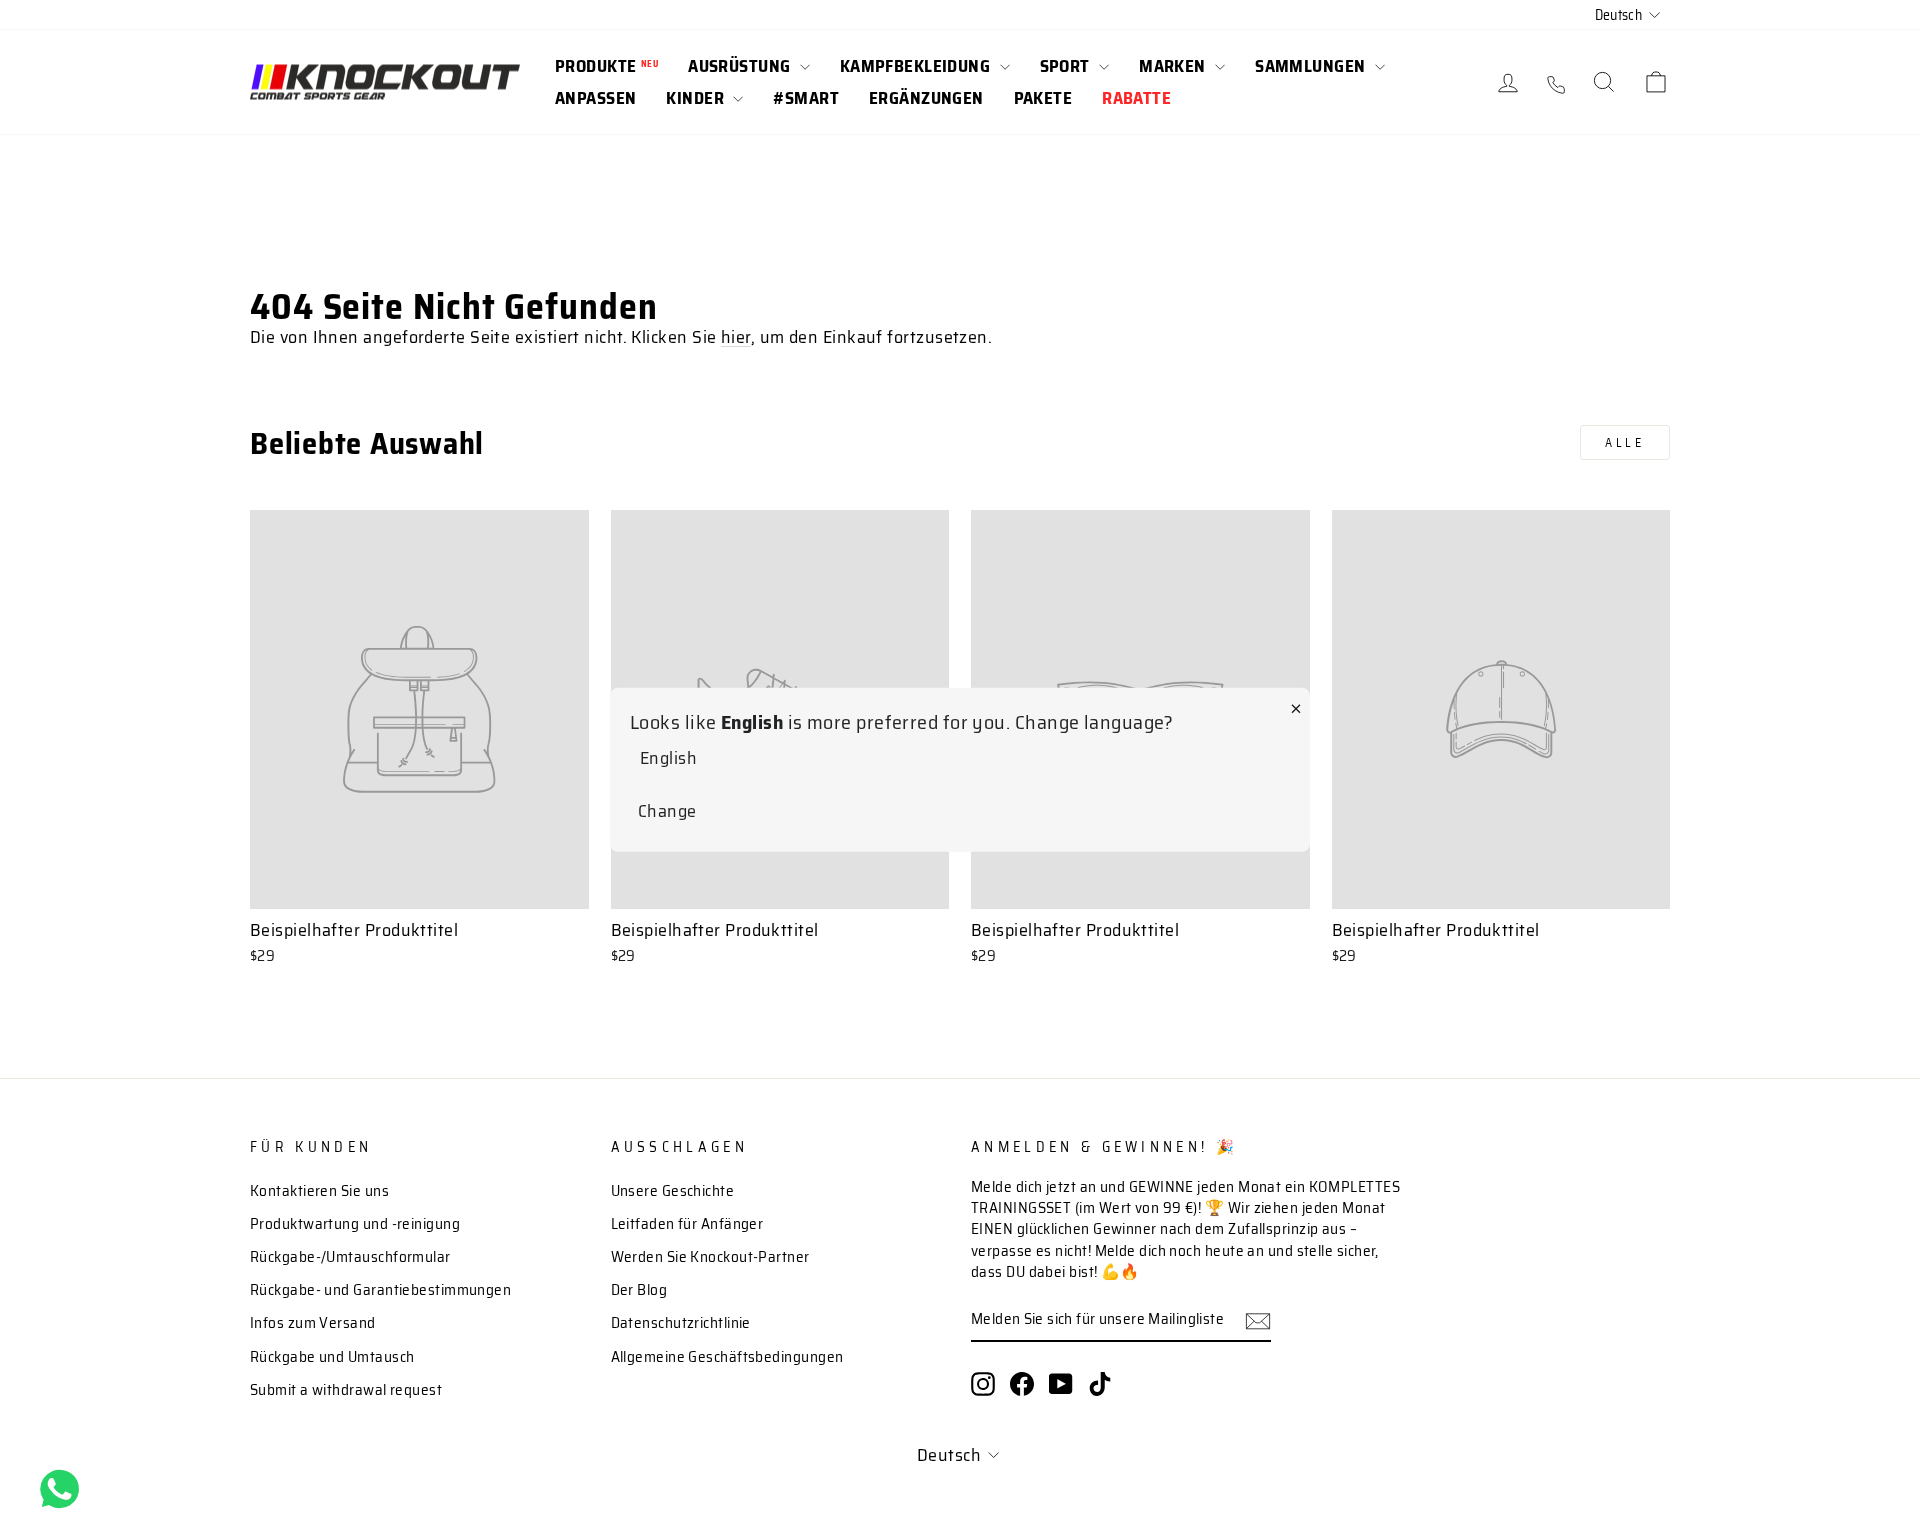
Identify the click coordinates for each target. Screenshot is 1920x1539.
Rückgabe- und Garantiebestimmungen (380, 1290)
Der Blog (639, 1290)
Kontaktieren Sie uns (319, 1191)
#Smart (806, 98)
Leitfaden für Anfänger (687, 1224)
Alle (1624, 442)
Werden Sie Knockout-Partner (710, 1257)
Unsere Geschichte (673, 1191)
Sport (1067, 66)
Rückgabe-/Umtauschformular (350, 1257)
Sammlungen (1312, 66)
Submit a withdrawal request (346, 1390)
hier (736, 337)
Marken (1174, 66)
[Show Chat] (64, 1489)
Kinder (697, 98)
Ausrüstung (741, 66)
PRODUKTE (606, 66)
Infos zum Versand (313, 1323)
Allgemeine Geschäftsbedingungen (727, 1357)
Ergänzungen (926, 98)
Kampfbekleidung (917, 66)
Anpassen (595, 98)
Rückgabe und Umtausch (332, 1357)
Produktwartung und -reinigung (355, 1224)
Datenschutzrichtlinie (681, 1323)
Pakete (1043, 98)
